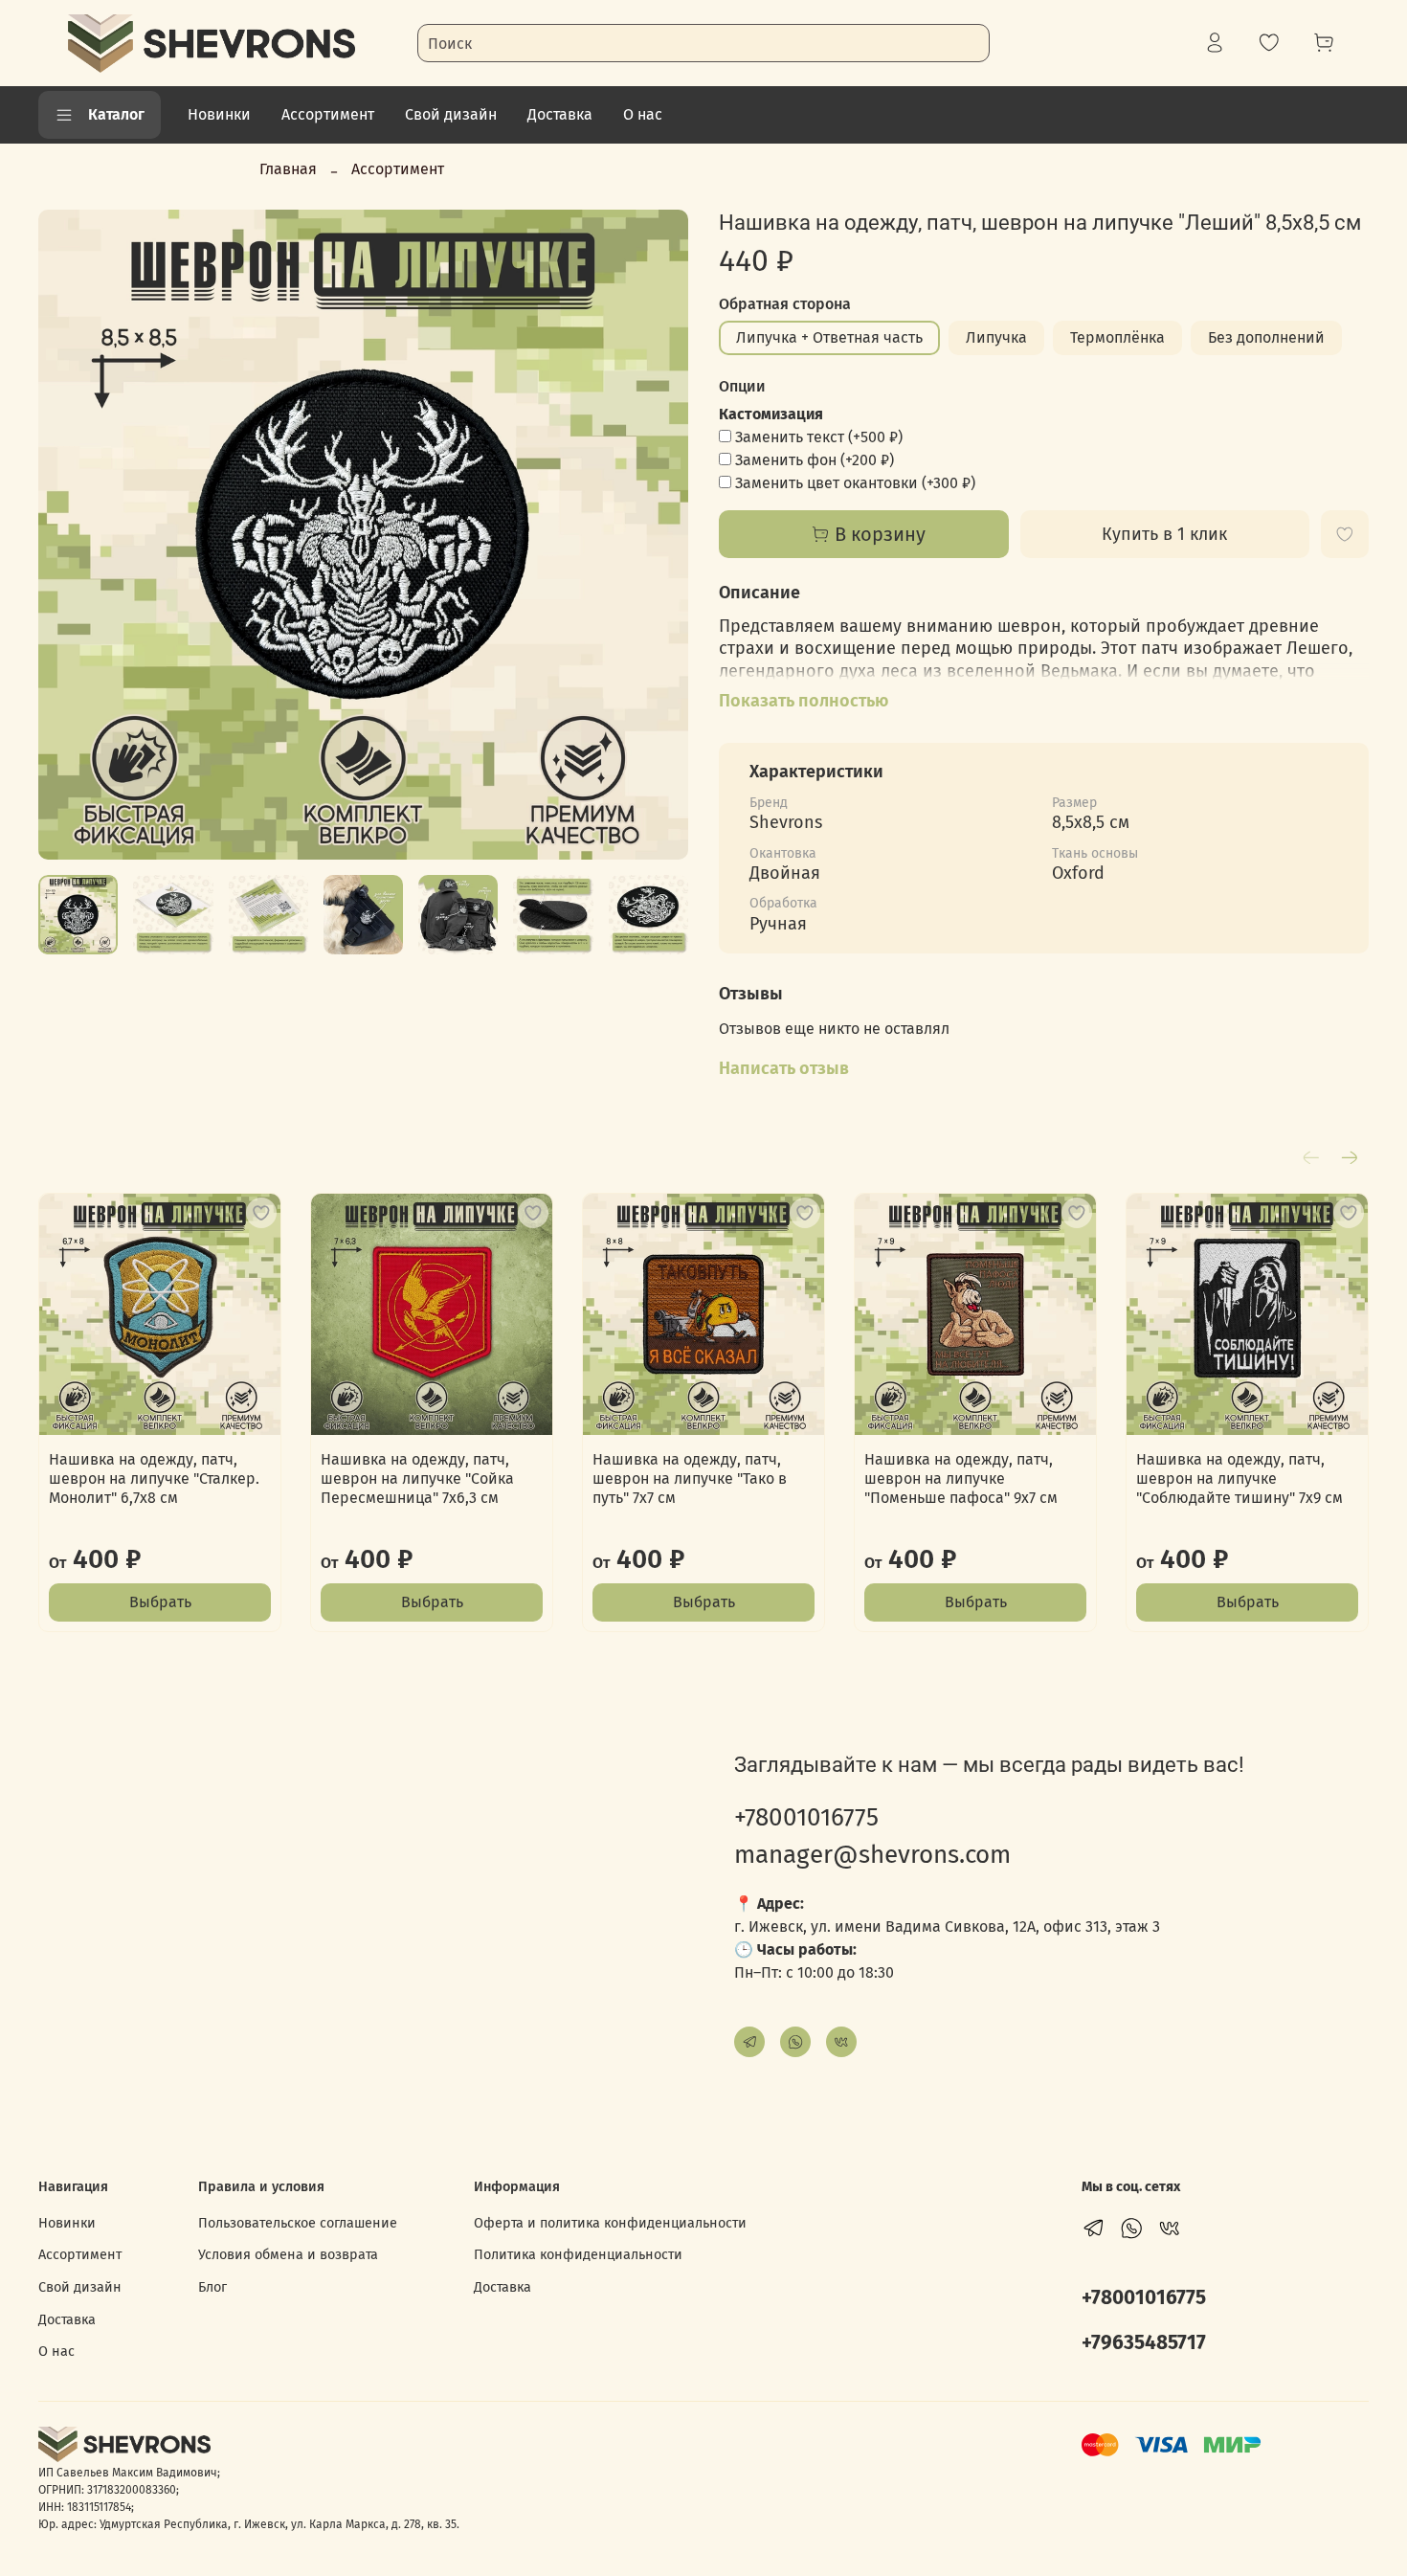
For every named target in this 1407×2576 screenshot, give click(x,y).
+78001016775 (806, 1817)
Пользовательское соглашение (298, 2223)
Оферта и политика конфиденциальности (610, 2223)
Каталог (116, 114)
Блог (212, 2287)
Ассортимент (328, 114)
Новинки (219, 114)
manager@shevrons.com (872, 1855)
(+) (819, 437)
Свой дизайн (451, 114)
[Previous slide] (69, 534)
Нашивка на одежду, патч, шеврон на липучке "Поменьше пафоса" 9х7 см (961, 1478)
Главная (288, 169)
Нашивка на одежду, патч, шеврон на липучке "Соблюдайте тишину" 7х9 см (1239, 1478)
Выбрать (160, 1602)
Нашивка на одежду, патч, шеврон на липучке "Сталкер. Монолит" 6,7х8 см (154, 1478)
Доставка (560, 114)
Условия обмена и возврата (288, 2255)
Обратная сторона (785, 304)
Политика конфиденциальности (578, 2255)
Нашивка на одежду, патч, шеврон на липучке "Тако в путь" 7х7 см (690, 1478)
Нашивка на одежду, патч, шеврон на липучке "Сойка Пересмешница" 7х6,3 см (417, 1478)
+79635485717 (1144, 2343)
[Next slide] (658, 534)
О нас (643, 114)
